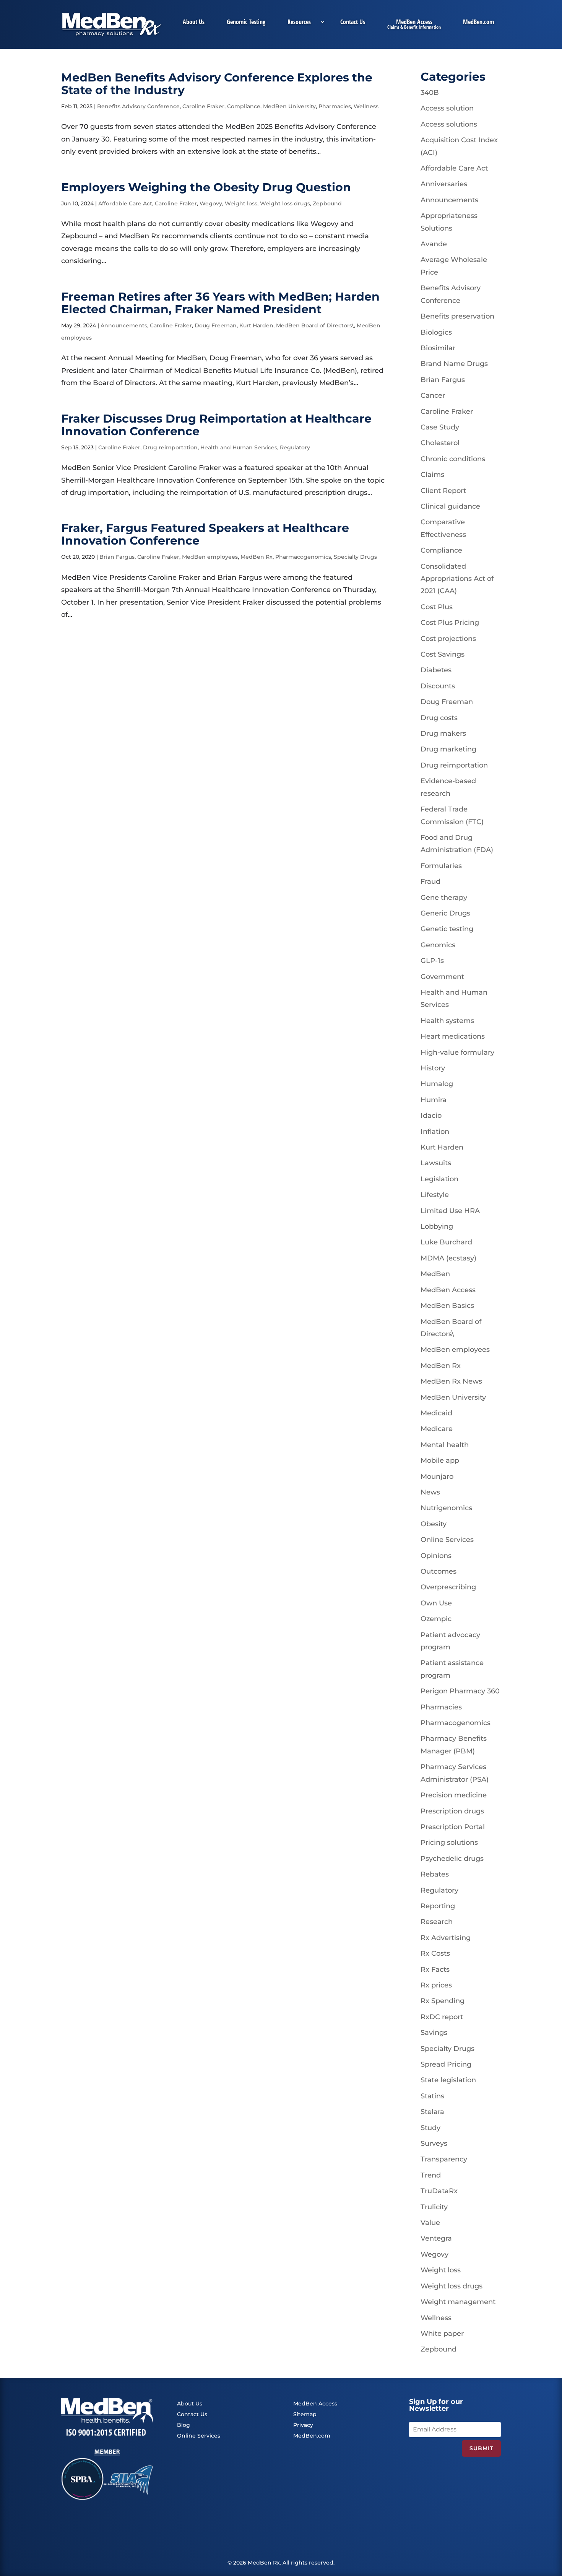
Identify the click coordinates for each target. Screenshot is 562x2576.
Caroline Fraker (203, 106)
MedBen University (289, 106)
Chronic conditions (453, 459)
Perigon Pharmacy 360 (460, 1691)
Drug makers (443, 733)
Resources (299, 23)
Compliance (244, 106)
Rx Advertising (446, 1938)
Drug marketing (448, 749)
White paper (442, 2334)
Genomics (438, 945)
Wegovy (211, 203)
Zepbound (327, 203)
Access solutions (449, 124)
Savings (434, 2033)
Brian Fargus (117, 557)
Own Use (436, 1603)
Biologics (436, 332)
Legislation (439, 1179)
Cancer (433, 395)
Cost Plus (437, 607)
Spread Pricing (446, 2064)
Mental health (445, 1445)
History (433, 1068)
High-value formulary (457, 1052)
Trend (431, 2175)
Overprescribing (448, 1587)
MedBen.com (478, 23)
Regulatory (295, 447)
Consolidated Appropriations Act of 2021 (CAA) (457, 579)
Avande (434, 244)
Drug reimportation (170, 447)
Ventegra (436, 2238)
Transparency (444, 2159)
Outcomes (439, 1571)
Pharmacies (335, 106)
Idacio (431, 1116)
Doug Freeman (216, 325)
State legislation (448, 2080)
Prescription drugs (452, 1811)
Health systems (447, 1021)
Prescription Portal (453, 1827)
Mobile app (440, 1460)
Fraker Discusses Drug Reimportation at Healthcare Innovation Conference (216, 425)
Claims (432, 475)
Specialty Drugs (355, 557)
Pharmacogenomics (303, 557)
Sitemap (305, 2414)
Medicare (437, 1429)
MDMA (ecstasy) (448, 1258)
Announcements (124, 325)
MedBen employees (210, 557)
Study (430, 2128)
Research (437, 1922)
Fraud (430, 881)
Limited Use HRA (450, 1211)
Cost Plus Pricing (450, 623)
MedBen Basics (447, 1306)
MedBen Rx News (451, 1381)
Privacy (303, 2425)
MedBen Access (414, 23)
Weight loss (241, 203)
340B (430, 93)
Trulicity (434, 2207)
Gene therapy (444, 898)
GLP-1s (432, 961)
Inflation (435, 1132)
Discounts (438, 686)
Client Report (443, 491)
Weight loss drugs (285, 203)
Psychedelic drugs (452, 1859)
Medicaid (436, 1413)
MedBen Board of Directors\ (315, 325)
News (430, 1492)
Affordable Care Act (125, 203)
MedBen (435, 1274)
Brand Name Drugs (454, 364)
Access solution (447, 108)
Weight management (458, 2302)
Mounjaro (437, 1477)
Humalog (437, 1084)
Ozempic (436, 1619)
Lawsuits (436, 1163)
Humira (434, 1100)
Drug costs (439, 718)
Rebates (435, 1874)
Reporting (438, 1906)
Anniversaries (444, 184)
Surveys (434, 2143)
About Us (194, 23)
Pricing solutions (449, 1843)
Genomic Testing (246, 23)
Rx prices (436, 1985)
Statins (432, 2096)
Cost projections (448, 639)
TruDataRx (439, 2191)
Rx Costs (435, 1953)
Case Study (440, 427)
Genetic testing (447, 929)
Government (442, 977)
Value (430, 2223)
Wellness (366, 106)
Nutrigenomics (446, 1508)
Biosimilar (438, 348)
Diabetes (436, 670)
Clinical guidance (450, 506)
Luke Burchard (446, 1242)
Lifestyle (435, 1195)
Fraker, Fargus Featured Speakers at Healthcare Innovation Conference (205, 534)
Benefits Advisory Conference (138, 106)
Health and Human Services (239, 447)
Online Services (447, 1540)
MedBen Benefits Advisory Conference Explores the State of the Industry (217, 84)
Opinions (436, 1556)
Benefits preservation (457, 316)
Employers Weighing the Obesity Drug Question (206, 187)
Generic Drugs (445, 913)
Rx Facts (435, 1969)
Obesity (434, 1524)
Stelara (432, 2112)
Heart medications (453, 1036)
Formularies (441, 866)
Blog (184, 2425)
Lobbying (437, 1226)
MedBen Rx (257, 557)
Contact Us (353, 23)
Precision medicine (454, 1795)
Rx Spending (443, 2001)
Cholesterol (440, 443)
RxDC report (442, 2017)
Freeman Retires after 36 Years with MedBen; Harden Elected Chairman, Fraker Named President (220, 303)
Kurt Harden (256, 325)
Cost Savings (443, 654)
